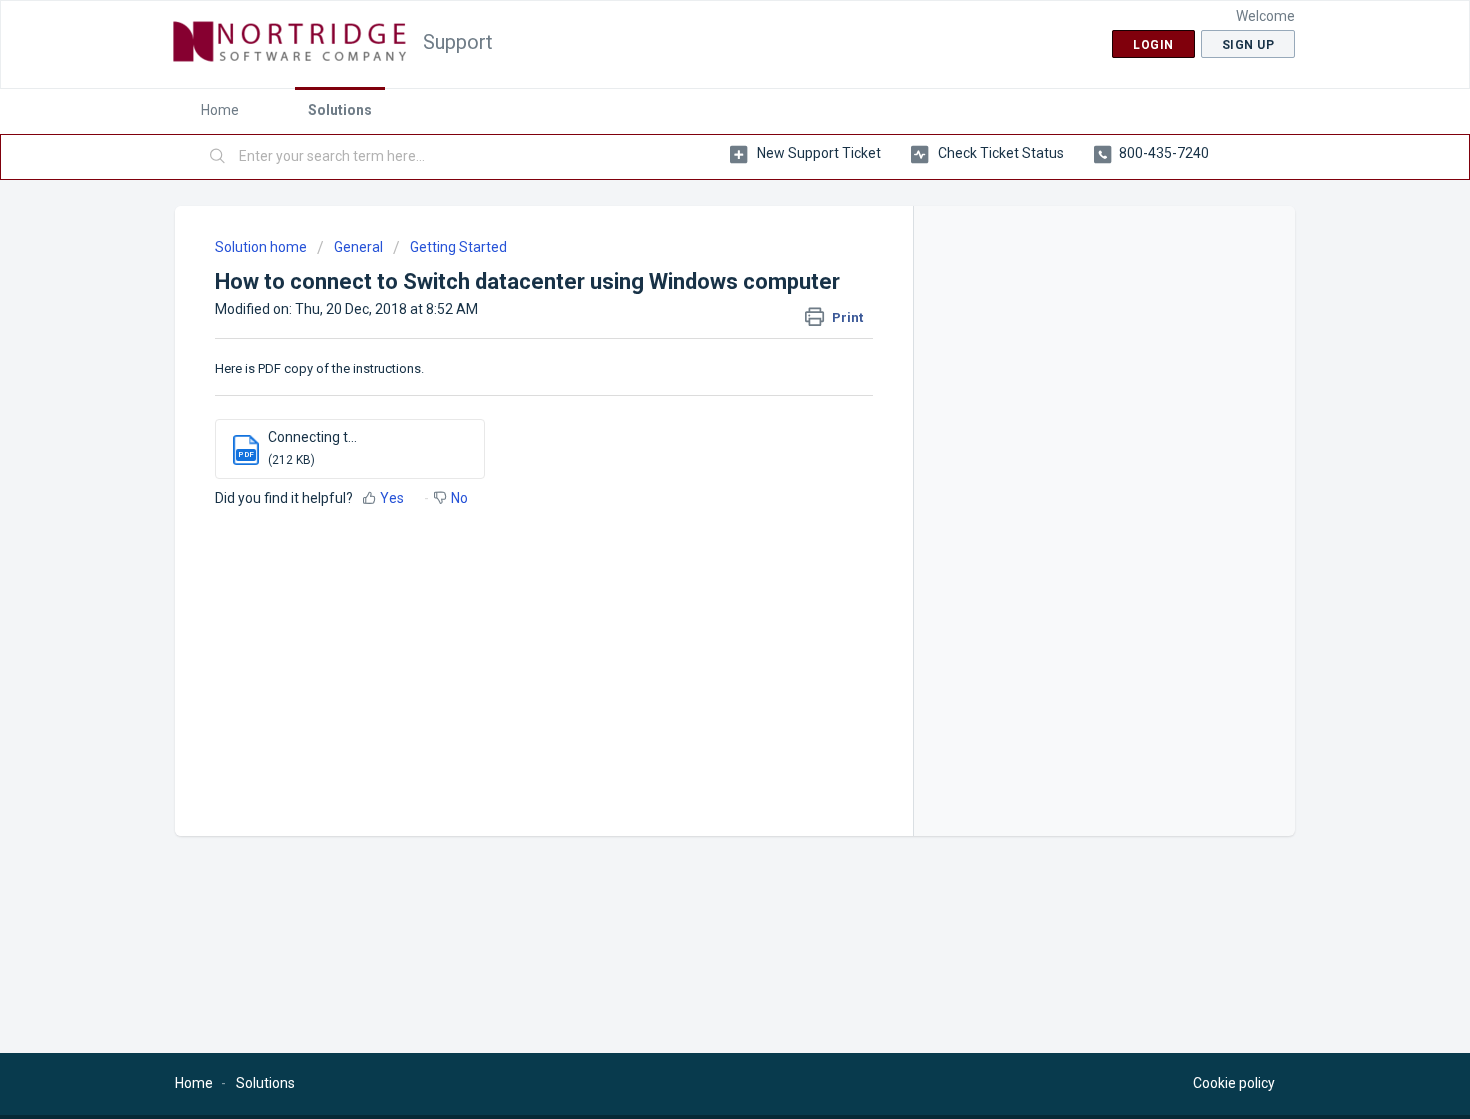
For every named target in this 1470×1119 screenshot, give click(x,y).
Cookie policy (1234, 1083)
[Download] (698, 297)
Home (220, 110)
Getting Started (458, 247)
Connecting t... (312, 437)
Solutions (340, 110)
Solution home (262, 247)
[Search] (218, 157)
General (358, 247)
